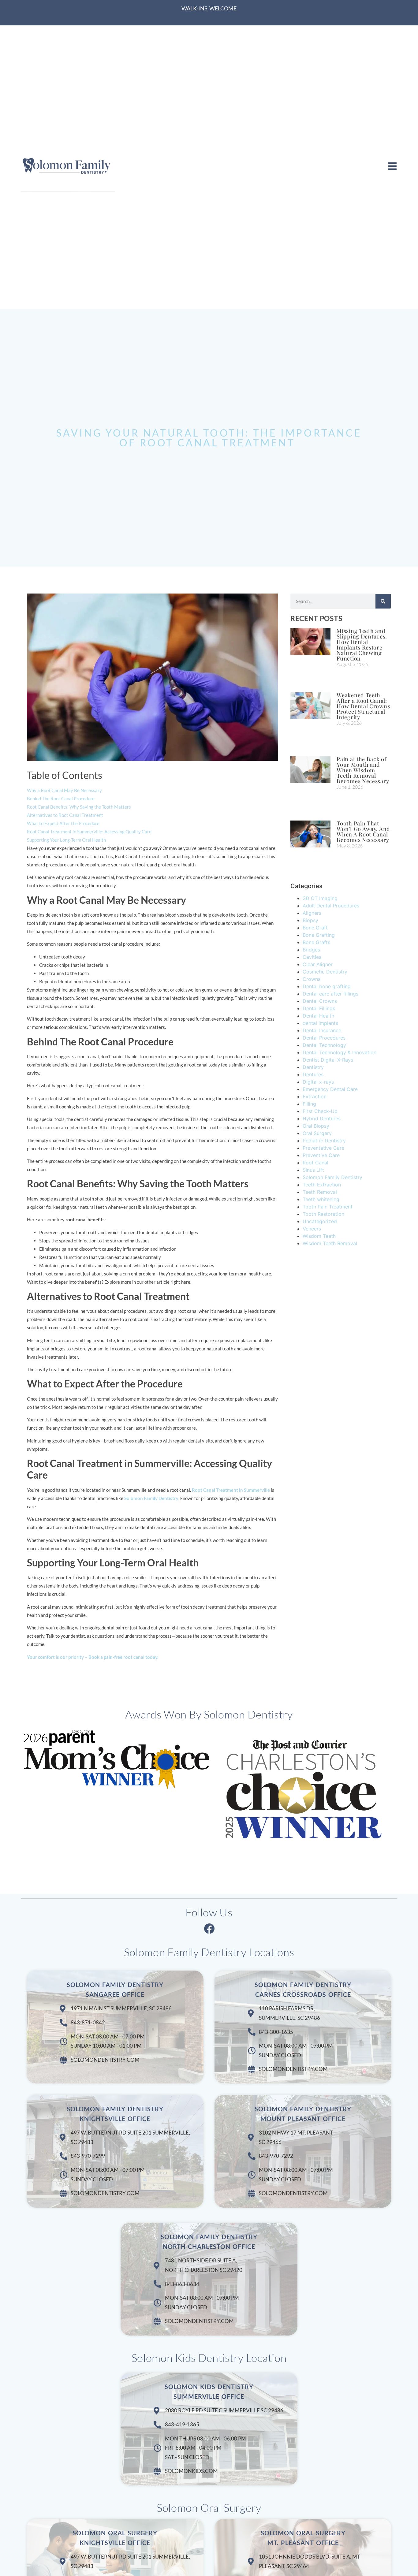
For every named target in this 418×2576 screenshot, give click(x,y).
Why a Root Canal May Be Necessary (64, 790)
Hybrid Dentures (322, 1119)
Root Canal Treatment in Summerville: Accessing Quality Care (89, 832)
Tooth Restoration (323, 1214)
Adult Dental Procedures (331, 906)
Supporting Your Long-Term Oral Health (66, 840)
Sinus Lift (313, 1170)
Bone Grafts (316, 942)
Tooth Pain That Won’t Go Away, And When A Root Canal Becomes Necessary (363, 832)
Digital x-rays (318, 1082)
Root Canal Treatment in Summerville (231, 1490)
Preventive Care (321, 1155)
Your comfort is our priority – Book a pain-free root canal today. (93, 1657)
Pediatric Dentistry (324, 1141)
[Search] (383, 601)
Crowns (312, 979)
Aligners (312, 913)
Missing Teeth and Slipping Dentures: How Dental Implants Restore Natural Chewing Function (362, 645)
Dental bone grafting (327, 986)
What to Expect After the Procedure (63, 823)
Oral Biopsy (316, 1126)
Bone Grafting (319, 935)
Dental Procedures (324, 1038)
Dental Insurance (322, 1030)
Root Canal (315, 1163)
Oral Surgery (317, 1133)
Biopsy (310, 920)
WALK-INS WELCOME (209, 8)
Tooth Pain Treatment (328, 1207)
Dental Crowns (320, 1001)
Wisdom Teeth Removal (330, 1243)
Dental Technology (324, 1045)
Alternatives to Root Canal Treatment (65, 815)
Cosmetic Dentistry (325, 972)
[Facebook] (209, 1928)
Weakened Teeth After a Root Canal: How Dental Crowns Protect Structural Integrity (363, 706)
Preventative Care (323, 1148)
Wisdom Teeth (319, 1236)
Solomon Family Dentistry (151, 1498)
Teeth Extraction (322, 1185)
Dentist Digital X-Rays (328, 1060)
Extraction (315, 1096)
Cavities (312, 957)
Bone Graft (315, 928)
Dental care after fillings (330, 994)
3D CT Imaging (320, 898)
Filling (309, 1104)
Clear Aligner (318, 964)
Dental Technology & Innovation (340, 1052)
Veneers (312, 1229)
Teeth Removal (320, 1192)
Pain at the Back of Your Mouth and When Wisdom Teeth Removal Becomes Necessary (363, 770)
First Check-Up (320, 1111)
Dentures (313, 1074)
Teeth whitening (321, 1199)
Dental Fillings (319, 1008)
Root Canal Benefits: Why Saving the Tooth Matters (79, 807)
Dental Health (318, 1016)
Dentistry (313, 1067)
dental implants (320, 1023)
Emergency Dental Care (330, 1089)
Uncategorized (320, 1221)
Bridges (311, 950)
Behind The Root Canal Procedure (61, 798)
